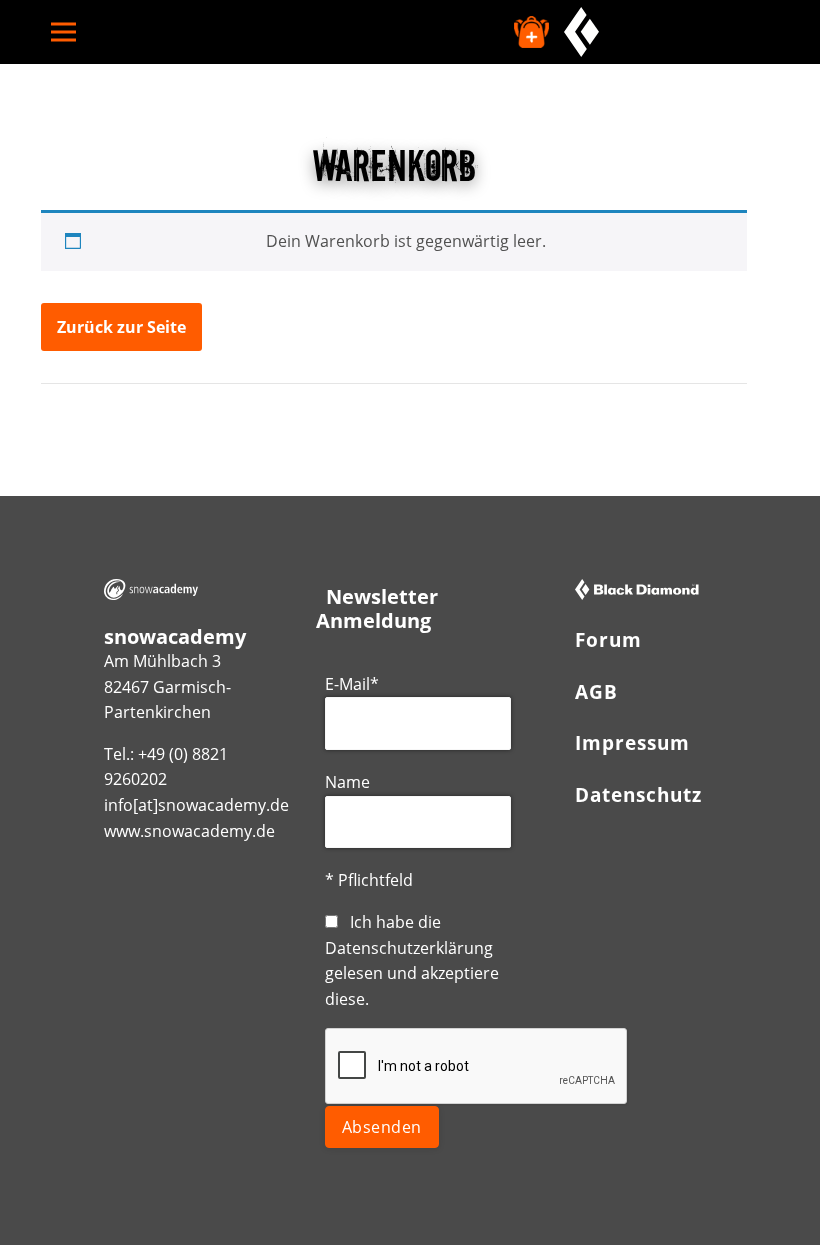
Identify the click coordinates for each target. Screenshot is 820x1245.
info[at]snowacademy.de (196, 805)
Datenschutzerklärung (409, 948)
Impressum (632, 742)
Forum (608, 639)
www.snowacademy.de (189, 831)
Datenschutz (638, 794)
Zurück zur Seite (121, 327)
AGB (596, 691)
